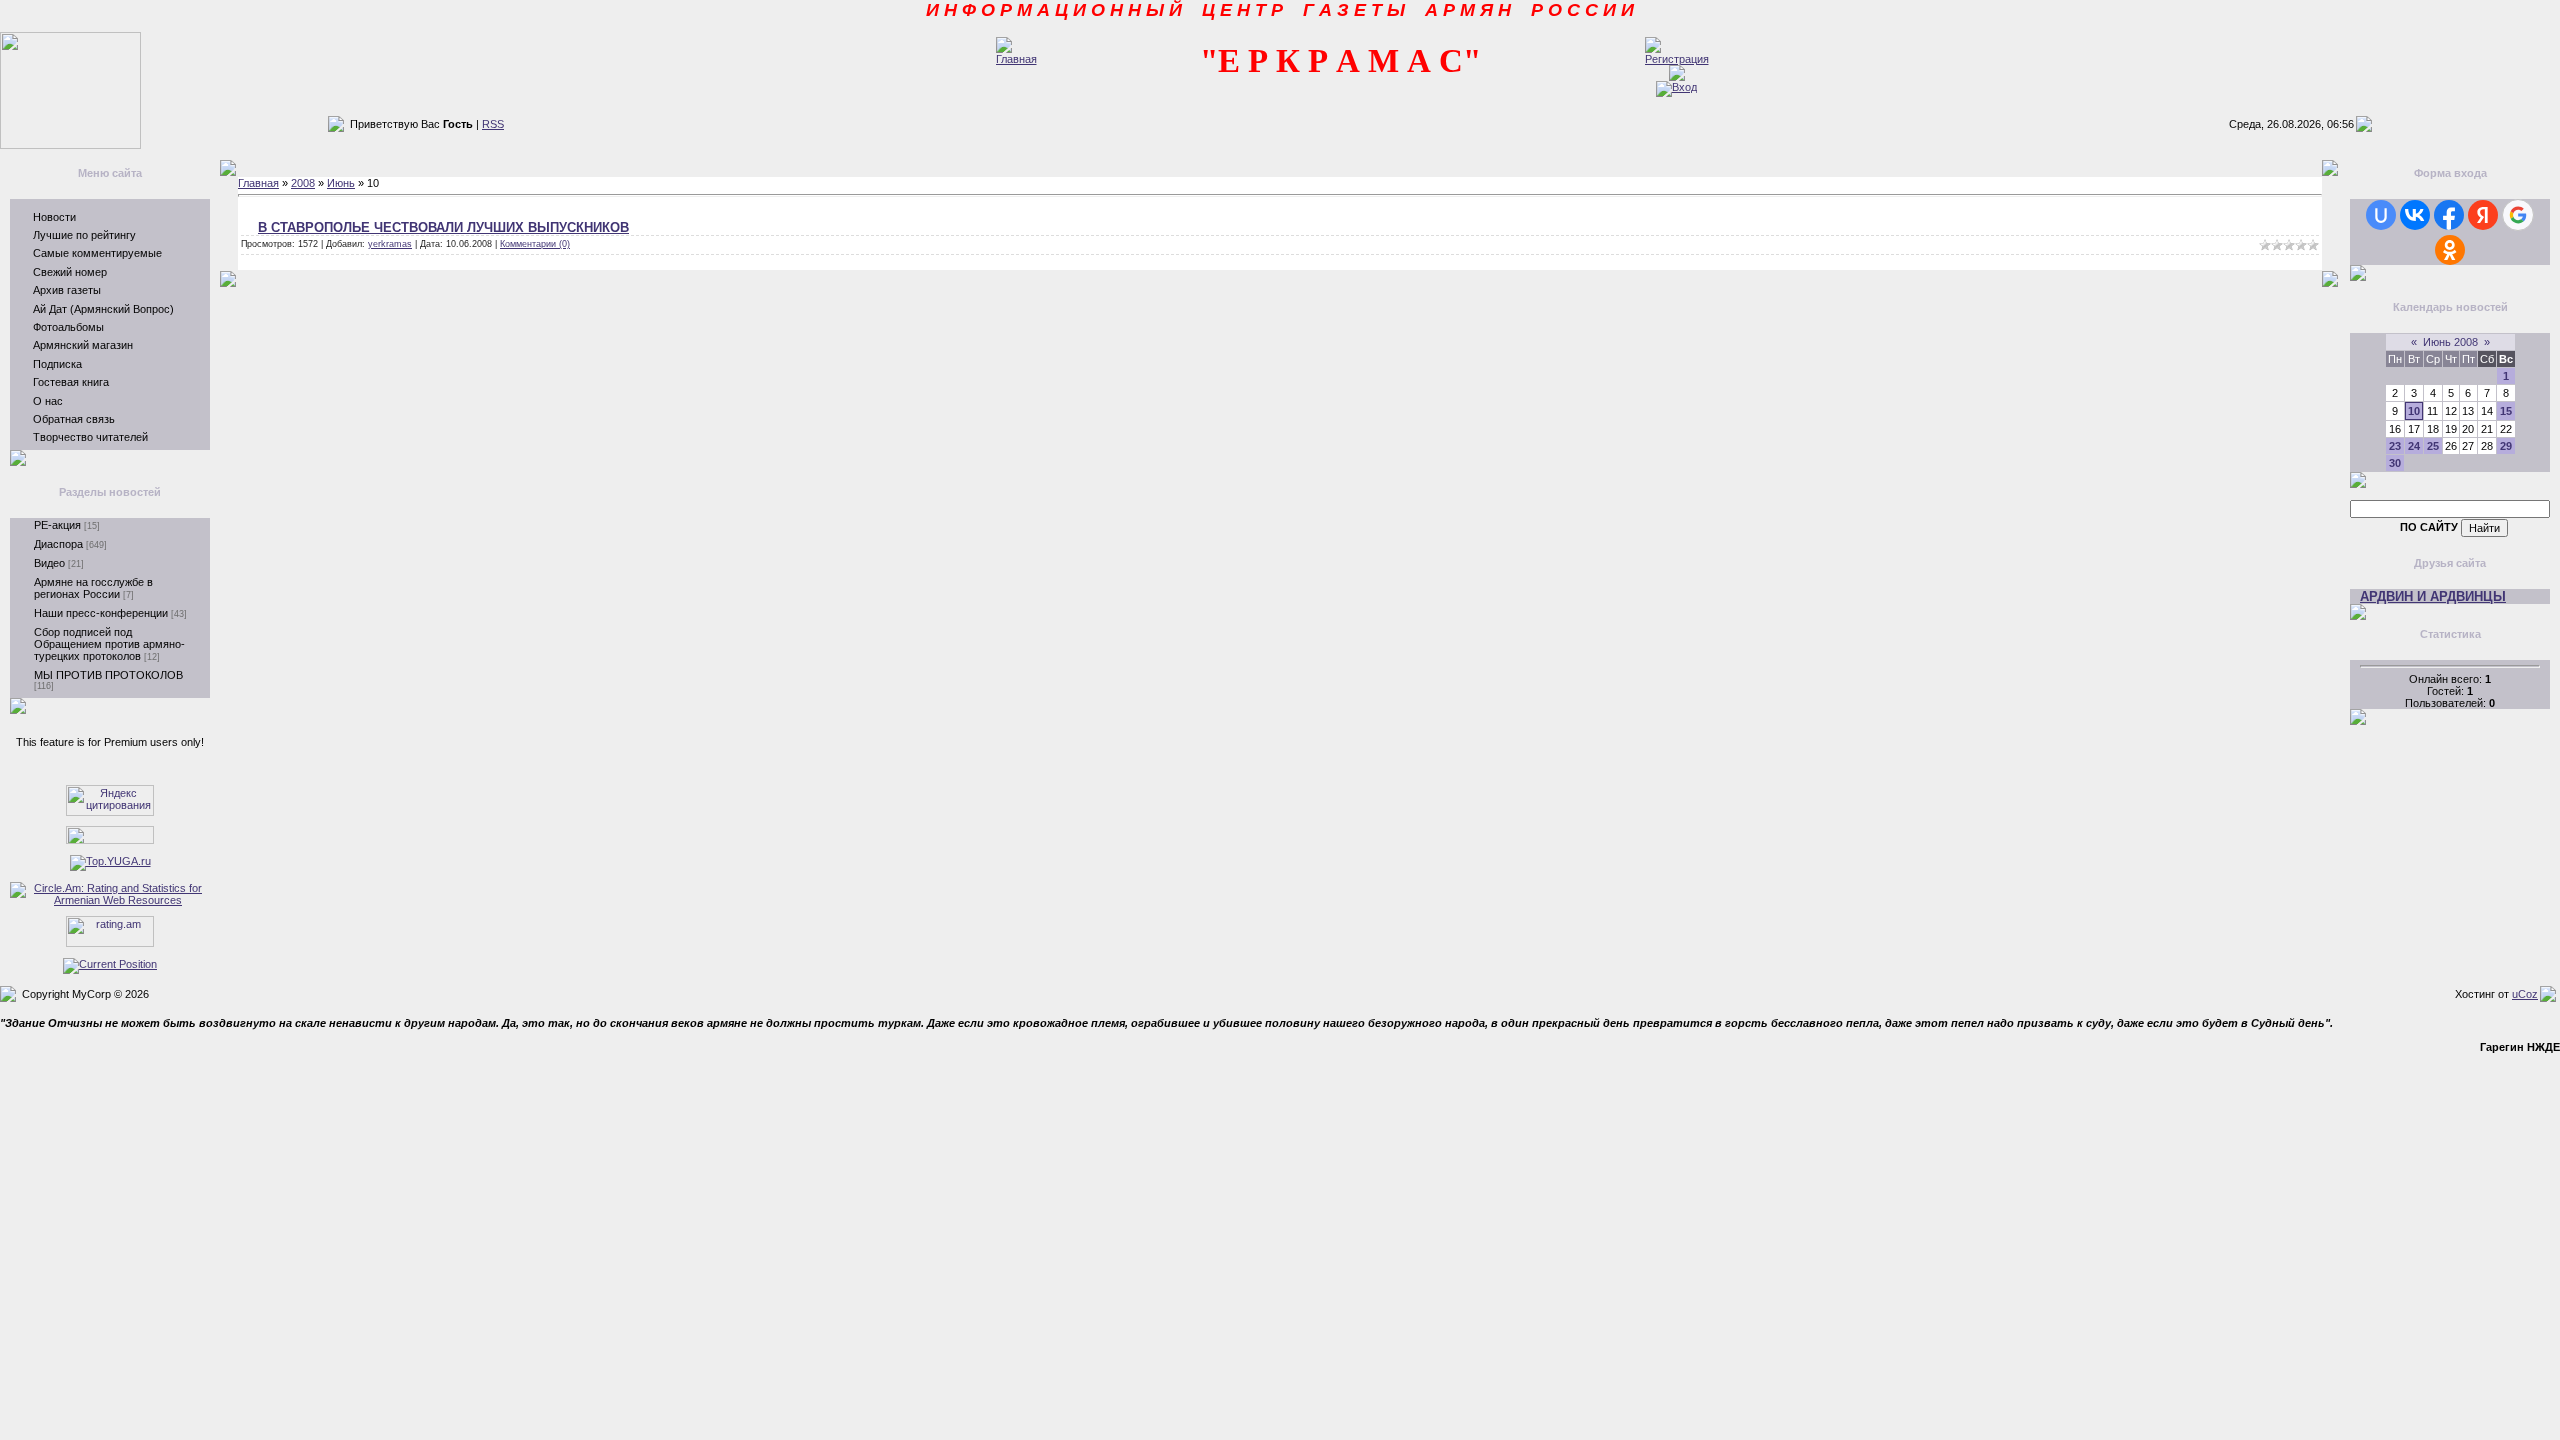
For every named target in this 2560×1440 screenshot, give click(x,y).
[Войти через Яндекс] (2483, 215)
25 (2433, 446)
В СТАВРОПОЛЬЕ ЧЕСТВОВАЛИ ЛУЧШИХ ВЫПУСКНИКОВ (443, 227)
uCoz (2525, 994)
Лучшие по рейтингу (84, 235)
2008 (303, 183)
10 (2414, 411)
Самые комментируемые (97, 253)
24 (2414, 446)
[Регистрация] (1677, 59)
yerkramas (390, 244)
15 (2506, 411)
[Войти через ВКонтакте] (2415, 215)
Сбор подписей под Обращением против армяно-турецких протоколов (109, 644)
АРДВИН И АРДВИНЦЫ (2433, 596)
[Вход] (1676, 87)
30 (2395, 463)
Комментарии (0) (535, 244)
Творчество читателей (90, 437)
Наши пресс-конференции (101, 613)
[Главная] (1016, 59)
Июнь (341, 183)
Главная (258, 183)
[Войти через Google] (2518, 215)
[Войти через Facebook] (2449, 215)
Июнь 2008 (2450, 342)
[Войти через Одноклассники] (2450, 250)
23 (2395, 446)
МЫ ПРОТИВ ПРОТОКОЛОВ (108, 675)
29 (2506, 446)
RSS (493, 124)
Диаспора (58, 544)
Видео (49, 563)
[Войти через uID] (2381, 215)
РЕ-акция (57, 525)
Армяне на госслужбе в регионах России (93, 588)
